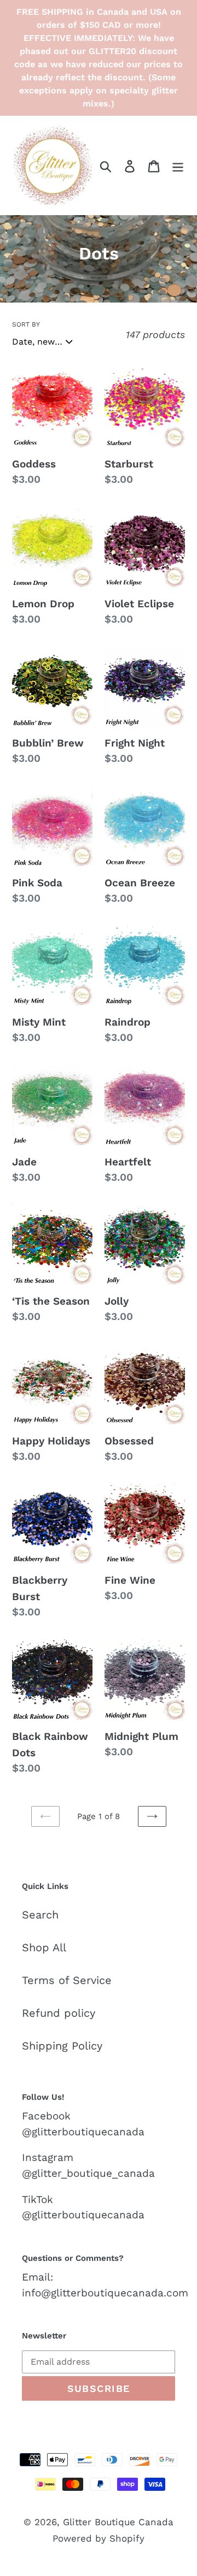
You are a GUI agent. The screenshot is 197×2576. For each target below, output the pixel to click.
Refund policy (59, 2013)
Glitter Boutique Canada (118, 2522)
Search (40, 1915)
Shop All (44, 1947)
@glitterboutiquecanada (83, 2132)
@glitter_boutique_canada (88, 2173)
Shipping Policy (62, 2046)
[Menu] (178, 165)
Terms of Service (67, 1980)
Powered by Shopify (99, 2538)
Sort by (26, 324)
